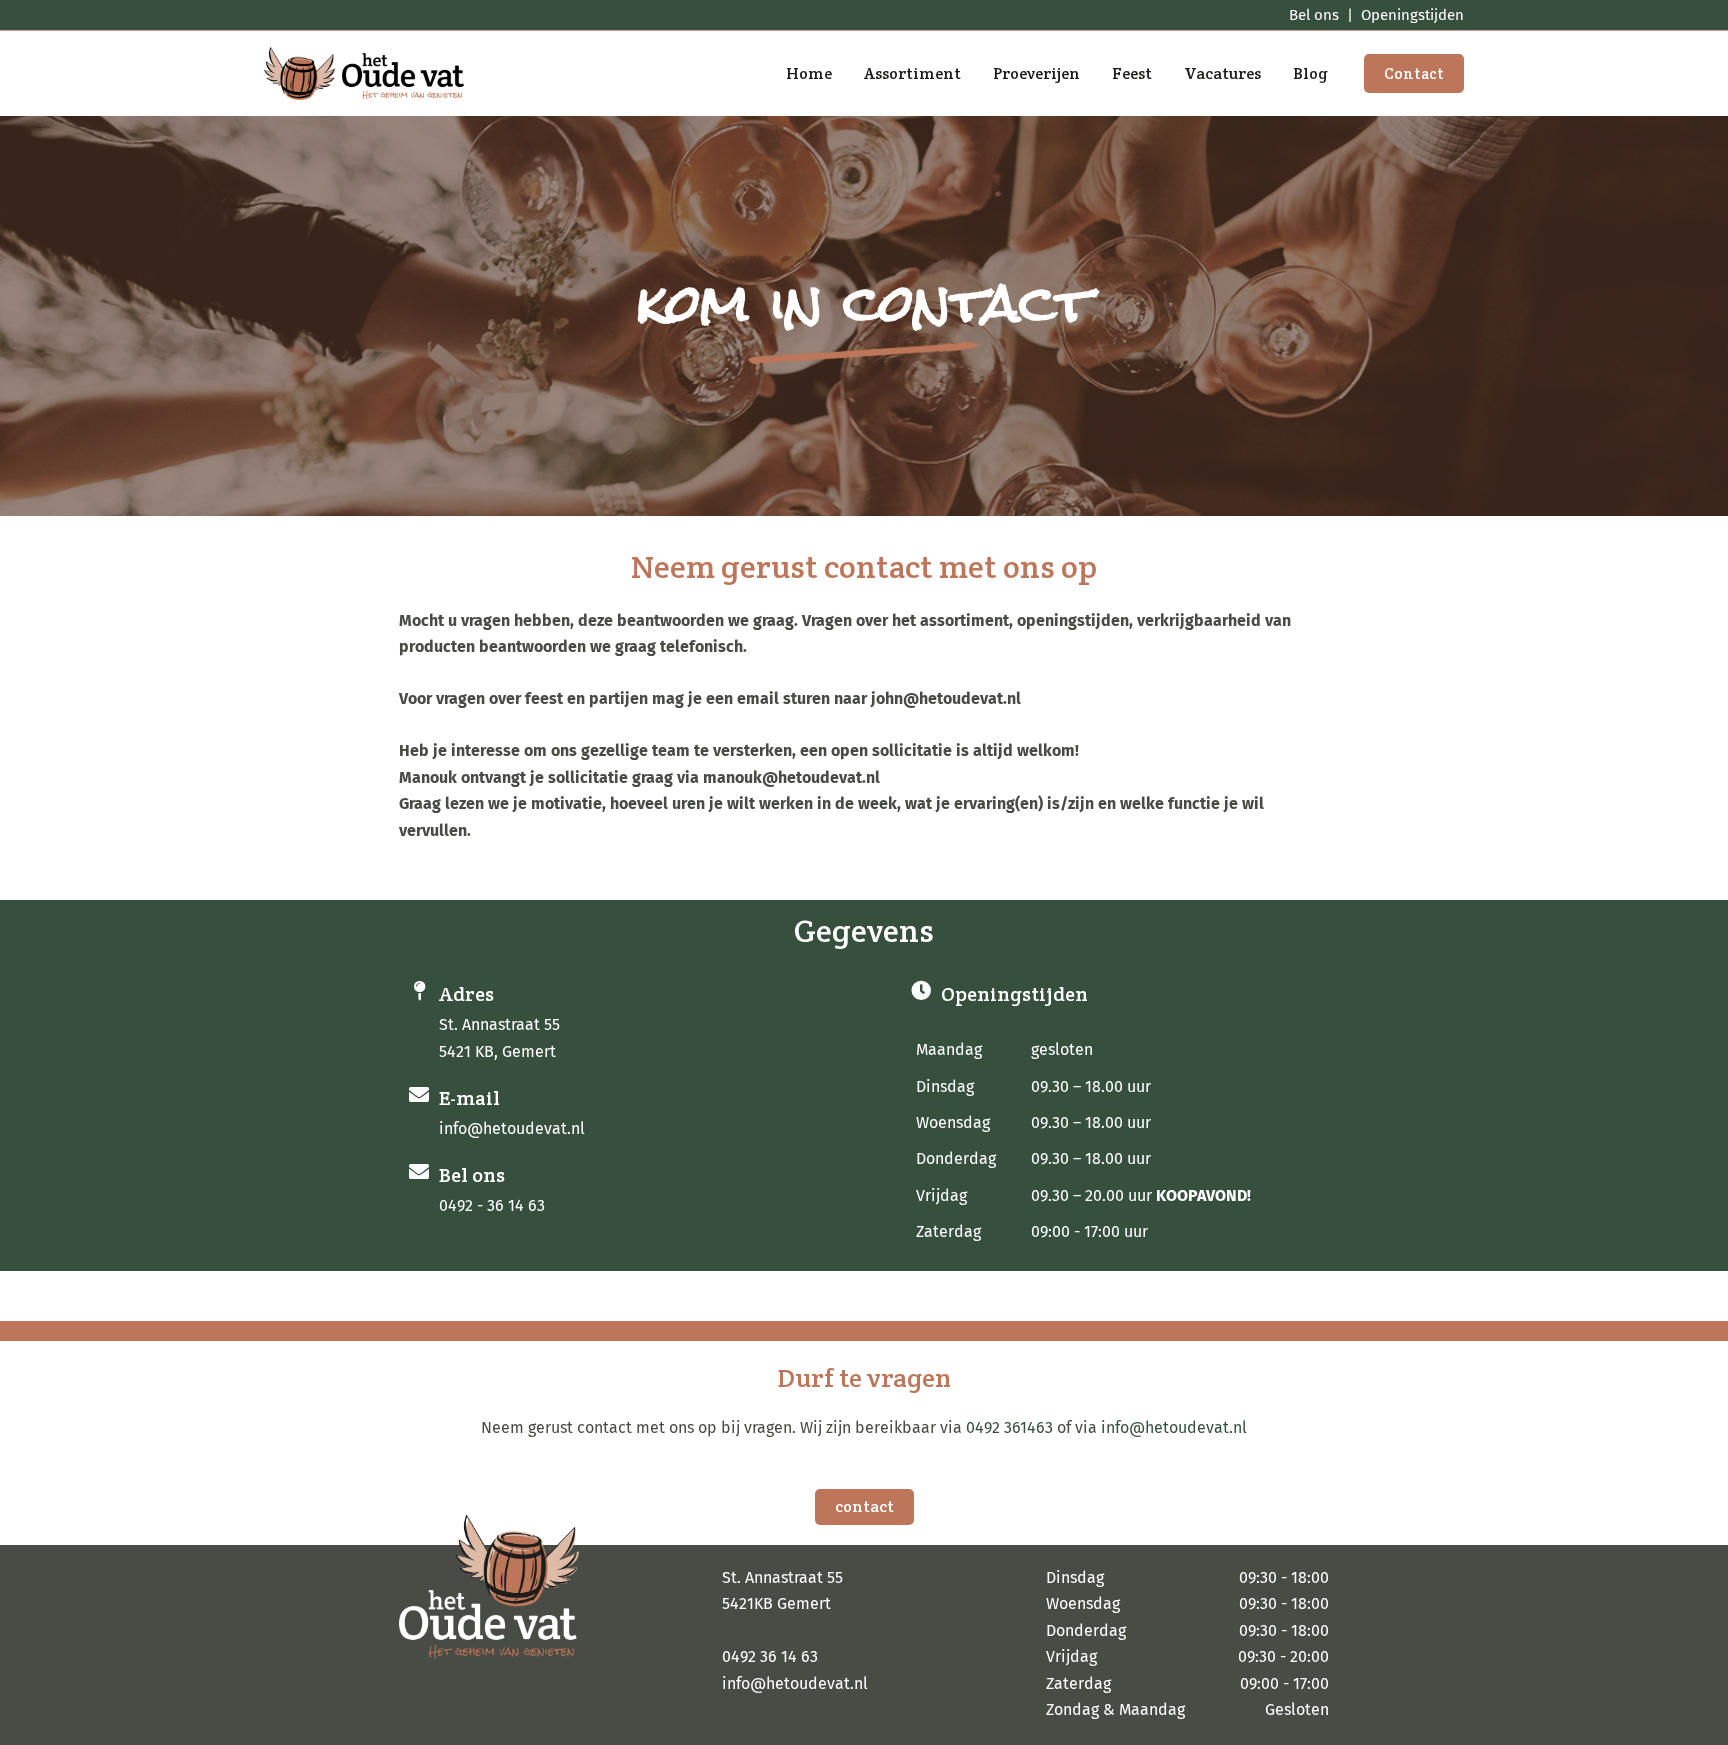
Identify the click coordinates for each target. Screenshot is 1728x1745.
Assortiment (912, 73)
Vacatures (1222, 73)
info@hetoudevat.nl (1174, 1427)
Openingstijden (1412, 15)
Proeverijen (1036, 73)
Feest (1132, 73)
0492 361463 (1009, 1427)
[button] (1414, 73)
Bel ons (1314, 15)
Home (809, 73)
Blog (1310, 73)
